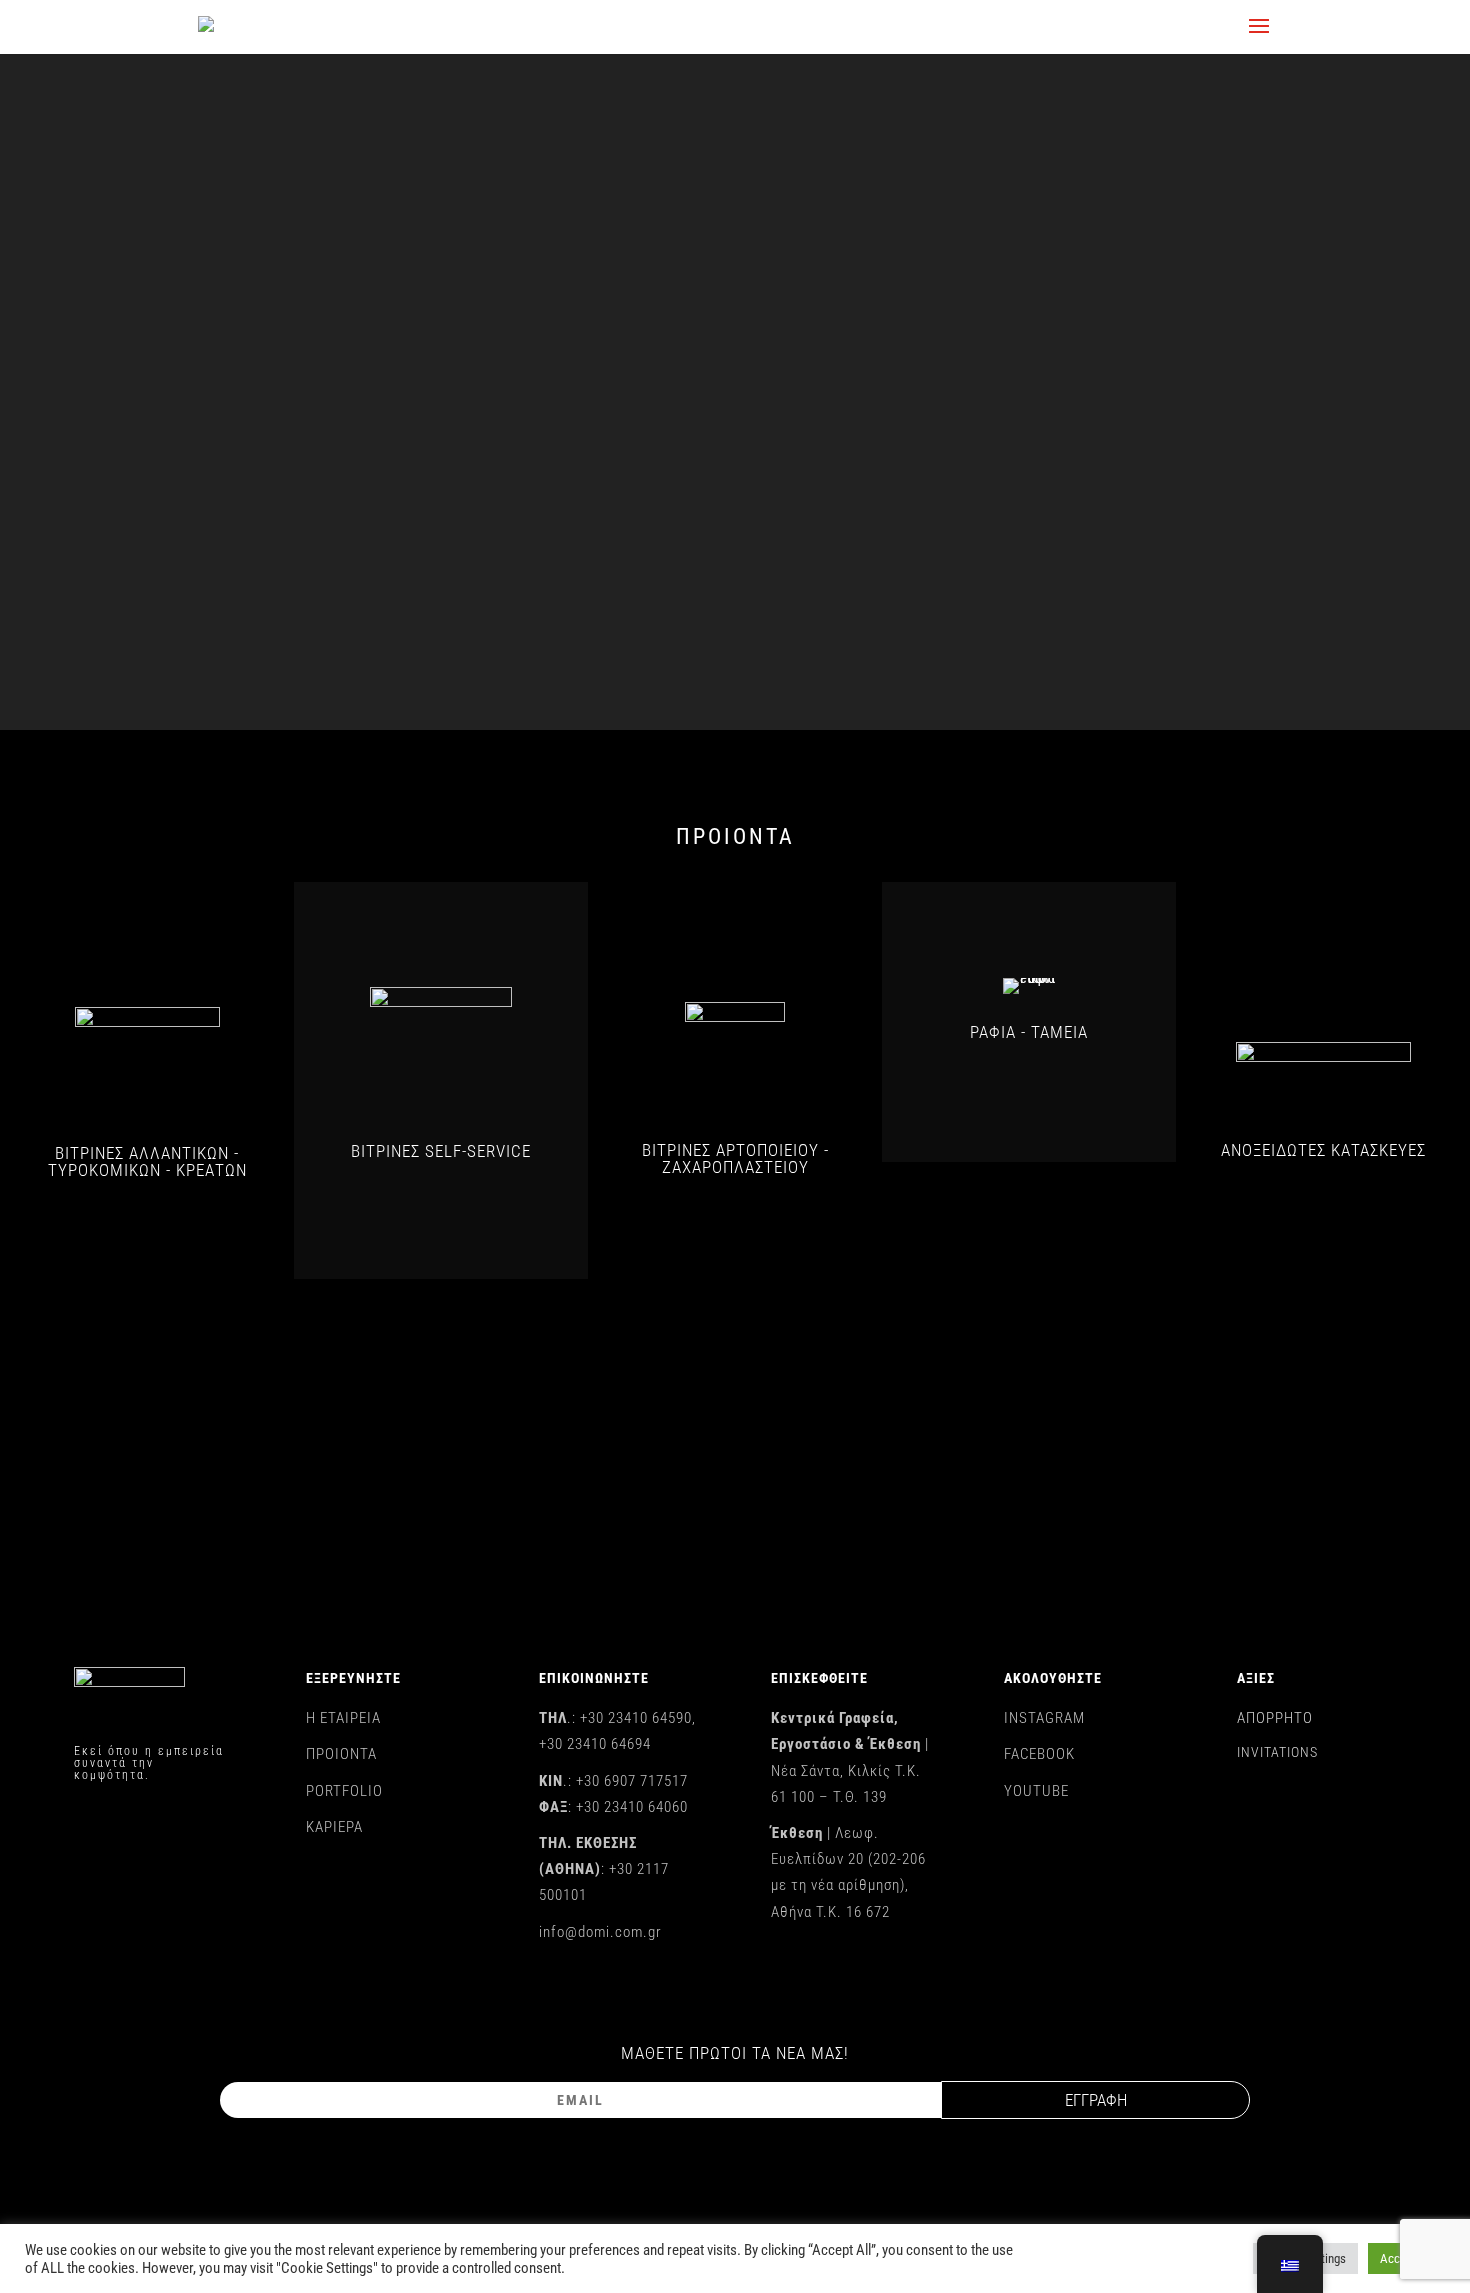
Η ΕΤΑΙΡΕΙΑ (343, 1718)
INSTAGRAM (1044, 1718)
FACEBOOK (1039, 1754)
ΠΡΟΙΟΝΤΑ (341, 1754)
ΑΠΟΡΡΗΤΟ (1275, 1718)
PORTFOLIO (344, 1791)
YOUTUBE (1036, 1791)
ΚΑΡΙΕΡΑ (334, 1827)
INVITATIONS (1277, 1752)
